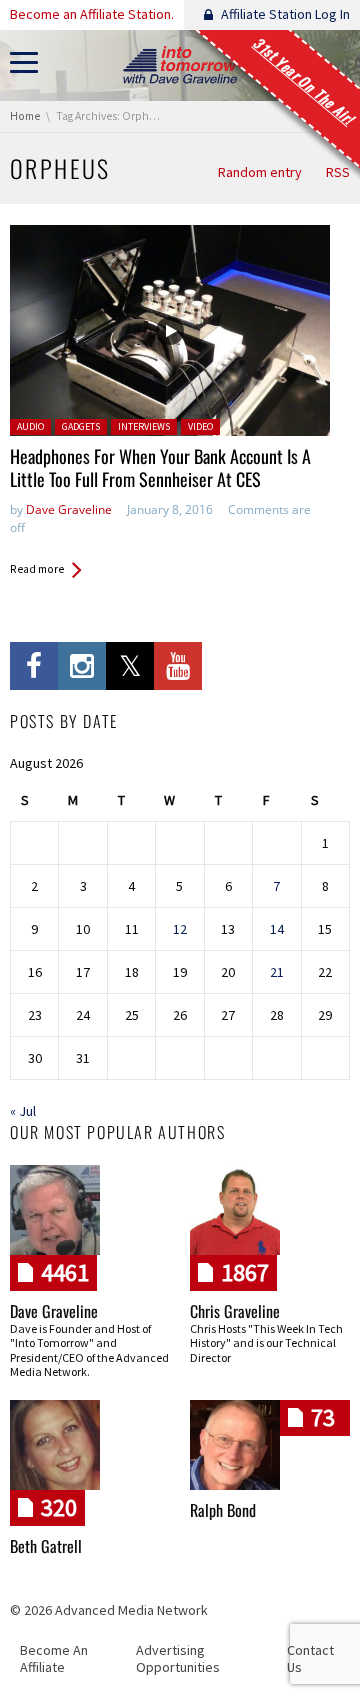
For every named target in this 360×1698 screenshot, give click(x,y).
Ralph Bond (223, 1510)
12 (180, 929)
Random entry (260, 172)
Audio (30, 426)
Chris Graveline (235, 1311)
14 (277, 929)
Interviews (144, 426)
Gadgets (81, 426)
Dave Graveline (69, 509)
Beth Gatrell (46, 1546)
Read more (37, 569)
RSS (338, 172)
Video (200, 426)
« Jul (23, 1111)
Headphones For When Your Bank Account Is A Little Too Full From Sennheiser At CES (160, 467)
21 (277, 972)
